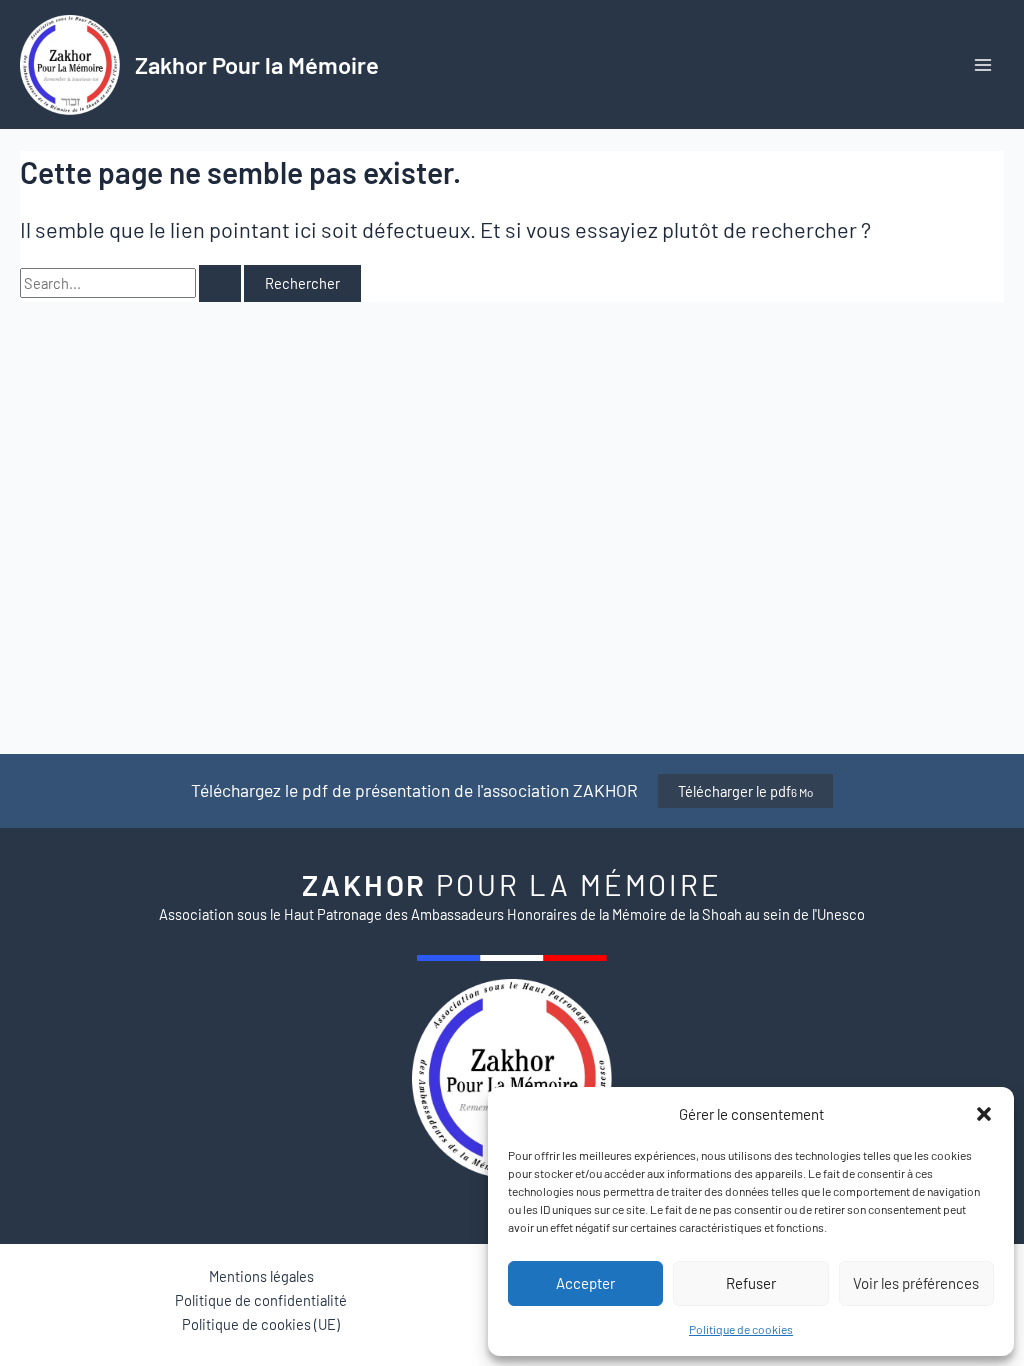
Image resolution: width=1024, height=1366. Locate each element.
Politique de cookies (741, 1329)
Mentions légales (261, 1276)
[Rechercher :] (132, 283)
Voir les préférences (916, 1283)
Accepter (585, 1283)
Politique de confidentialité (261, 1300)
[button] (984, 1114)
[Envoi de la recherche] (220, 283)
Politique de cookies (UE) (261, 1324)
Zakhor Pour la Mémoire (257, 64)
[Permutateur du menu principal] (983, 65)
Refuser (751, 1283)
